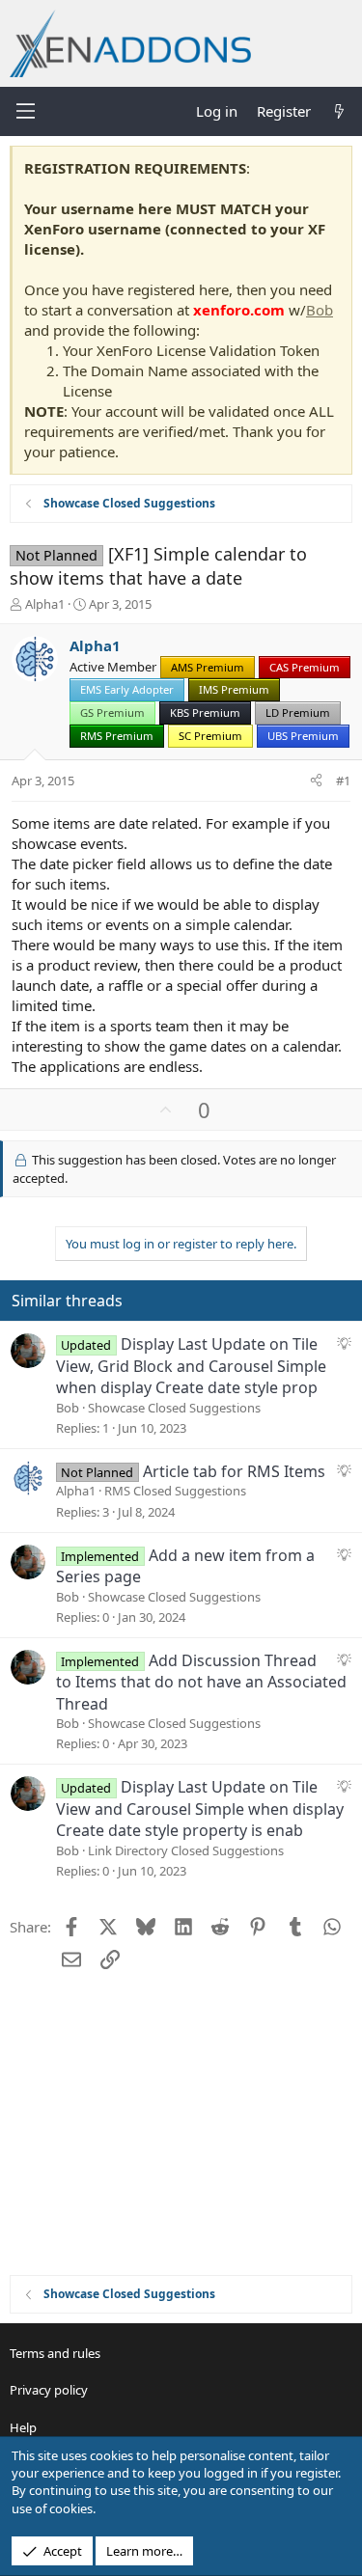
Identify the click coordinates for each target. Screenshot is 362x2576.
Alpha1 (45, 604)
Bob (320, 310)
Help (23, 2427)
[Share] (316, 781)
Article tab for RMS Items (234, 1471)
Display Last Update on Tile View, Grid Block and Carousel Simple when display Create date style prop (191, 1366)
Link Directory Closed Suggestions (186, 1850)
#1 (343, 781)
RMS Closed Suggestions (175, 1491)
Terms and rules (55, 2353)
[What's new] (339, 111)
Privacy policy (49, 2390)
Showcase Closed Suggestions (174, 1408)
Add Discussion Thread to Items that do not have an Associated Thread (201, 1682)
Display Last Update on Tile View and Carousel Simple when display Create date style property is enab (200, 1809)
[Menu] (25, 111)
